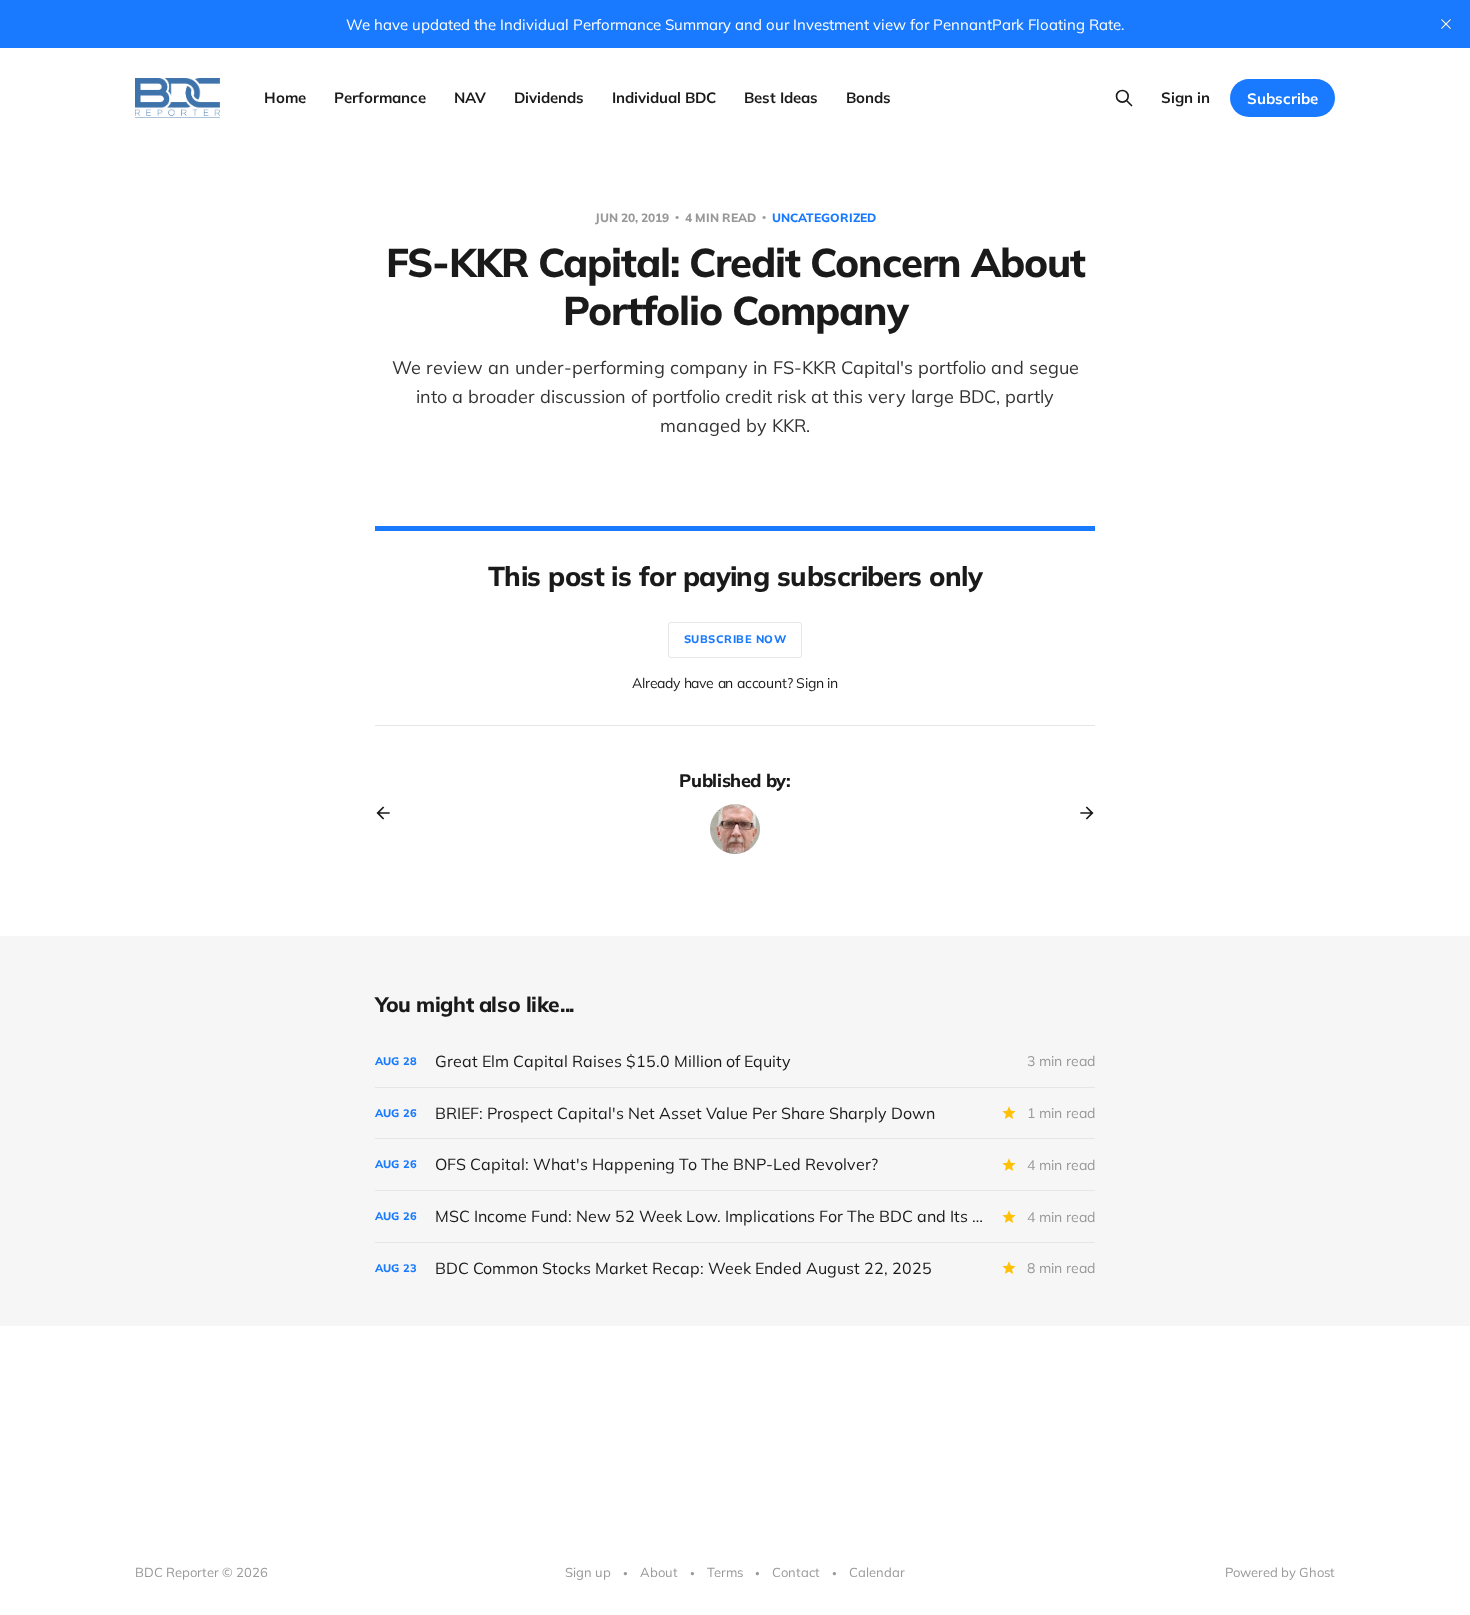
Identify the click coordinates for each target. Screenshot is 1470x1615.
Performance (380, 97)
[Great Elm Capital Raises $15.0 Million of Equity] (735, 1061)
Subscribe (1282, 98)
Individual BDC (664, 97)
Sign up (588, 1572)
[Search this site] (1124, 98)
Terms (725, 1572)
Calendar (877, 1572)
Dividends (549, 97)
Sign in (1185, 97)
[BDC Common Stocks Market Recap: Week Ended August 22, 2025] (735, 1268)
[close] (1446, 24)
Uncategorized (824, 217)
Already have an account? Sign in (735, 683)
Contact (796, 1572)
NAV (470, 97)
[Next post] (1080, 813)
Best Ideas (781, 97)
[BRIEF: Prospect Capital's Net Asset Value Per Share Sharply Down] (735, 1113)
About (659, 1572)
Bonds (868, 97)
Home (285, 97)
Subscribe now (735, 639)
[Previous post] (390, 813)
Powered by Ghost (1280, 1572)
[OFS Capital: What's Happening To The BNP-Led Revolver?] (735, 1164)
